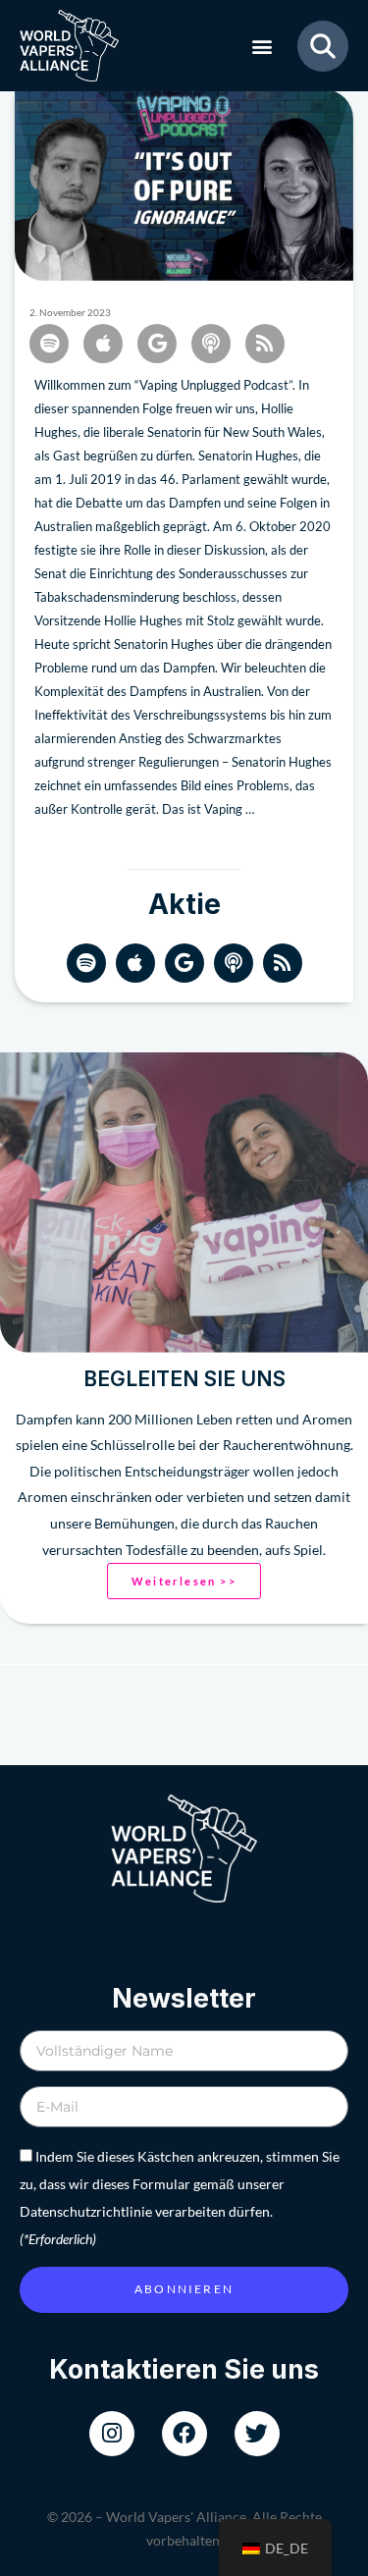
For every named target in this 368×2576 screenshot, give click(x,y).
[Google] (184, 963)
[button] (262, 46)
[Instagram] (112, 2434)
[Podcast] (234, 963)
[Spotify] (86, 963)
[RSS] (283, 963)
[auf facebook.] (184, 2434)
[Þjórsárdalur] (257, 2434)
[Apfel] (135, 963)
